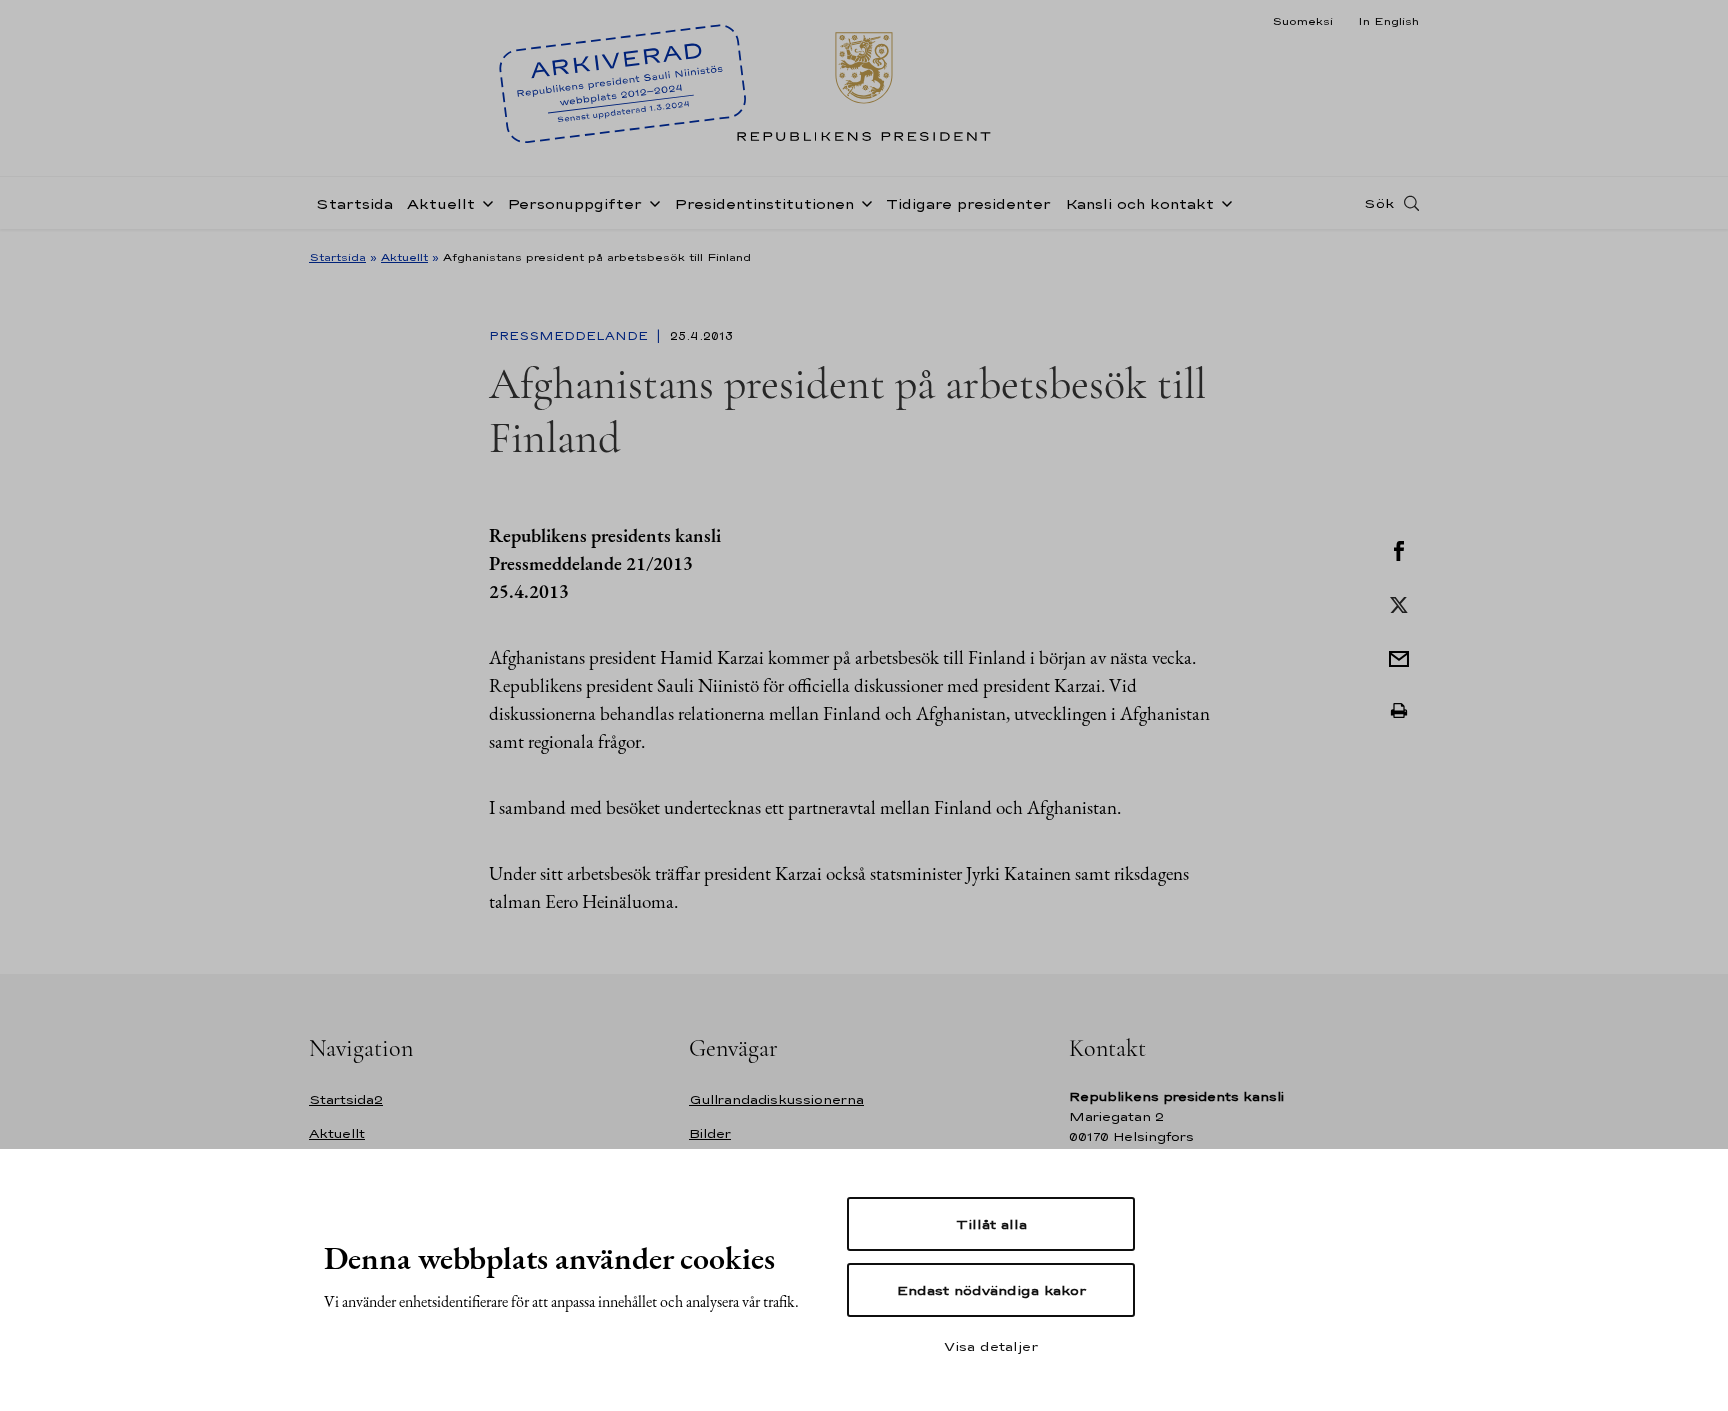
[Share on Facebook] (1399, 549)
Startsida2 (346, 1099)
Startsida (354, 203)
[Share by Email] (1399, 657)
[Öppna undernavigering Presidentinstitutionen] (863, 202)
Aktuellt (441, 203)
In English (1388, 21)
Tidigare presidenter (968, 203)
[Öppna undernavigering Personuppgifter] (651, 202)
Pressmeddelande (570, 336)
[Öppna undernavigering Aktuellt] (484, 202)
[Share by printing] (1399, 711)
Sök (1379, 203)
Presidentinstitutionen (764, 203)
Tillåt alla (991, 1224)
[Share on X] (1399, 603)
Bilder (710, 1133)
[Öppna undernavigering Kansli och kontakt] (1223, 202)
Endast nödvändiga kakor (991, 1290)
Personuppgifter (574, 203)
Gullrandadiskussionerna (776, 1099)
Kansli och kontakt (1139, 203)
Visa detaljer (991, 1346)
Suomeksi (1302, 21)
